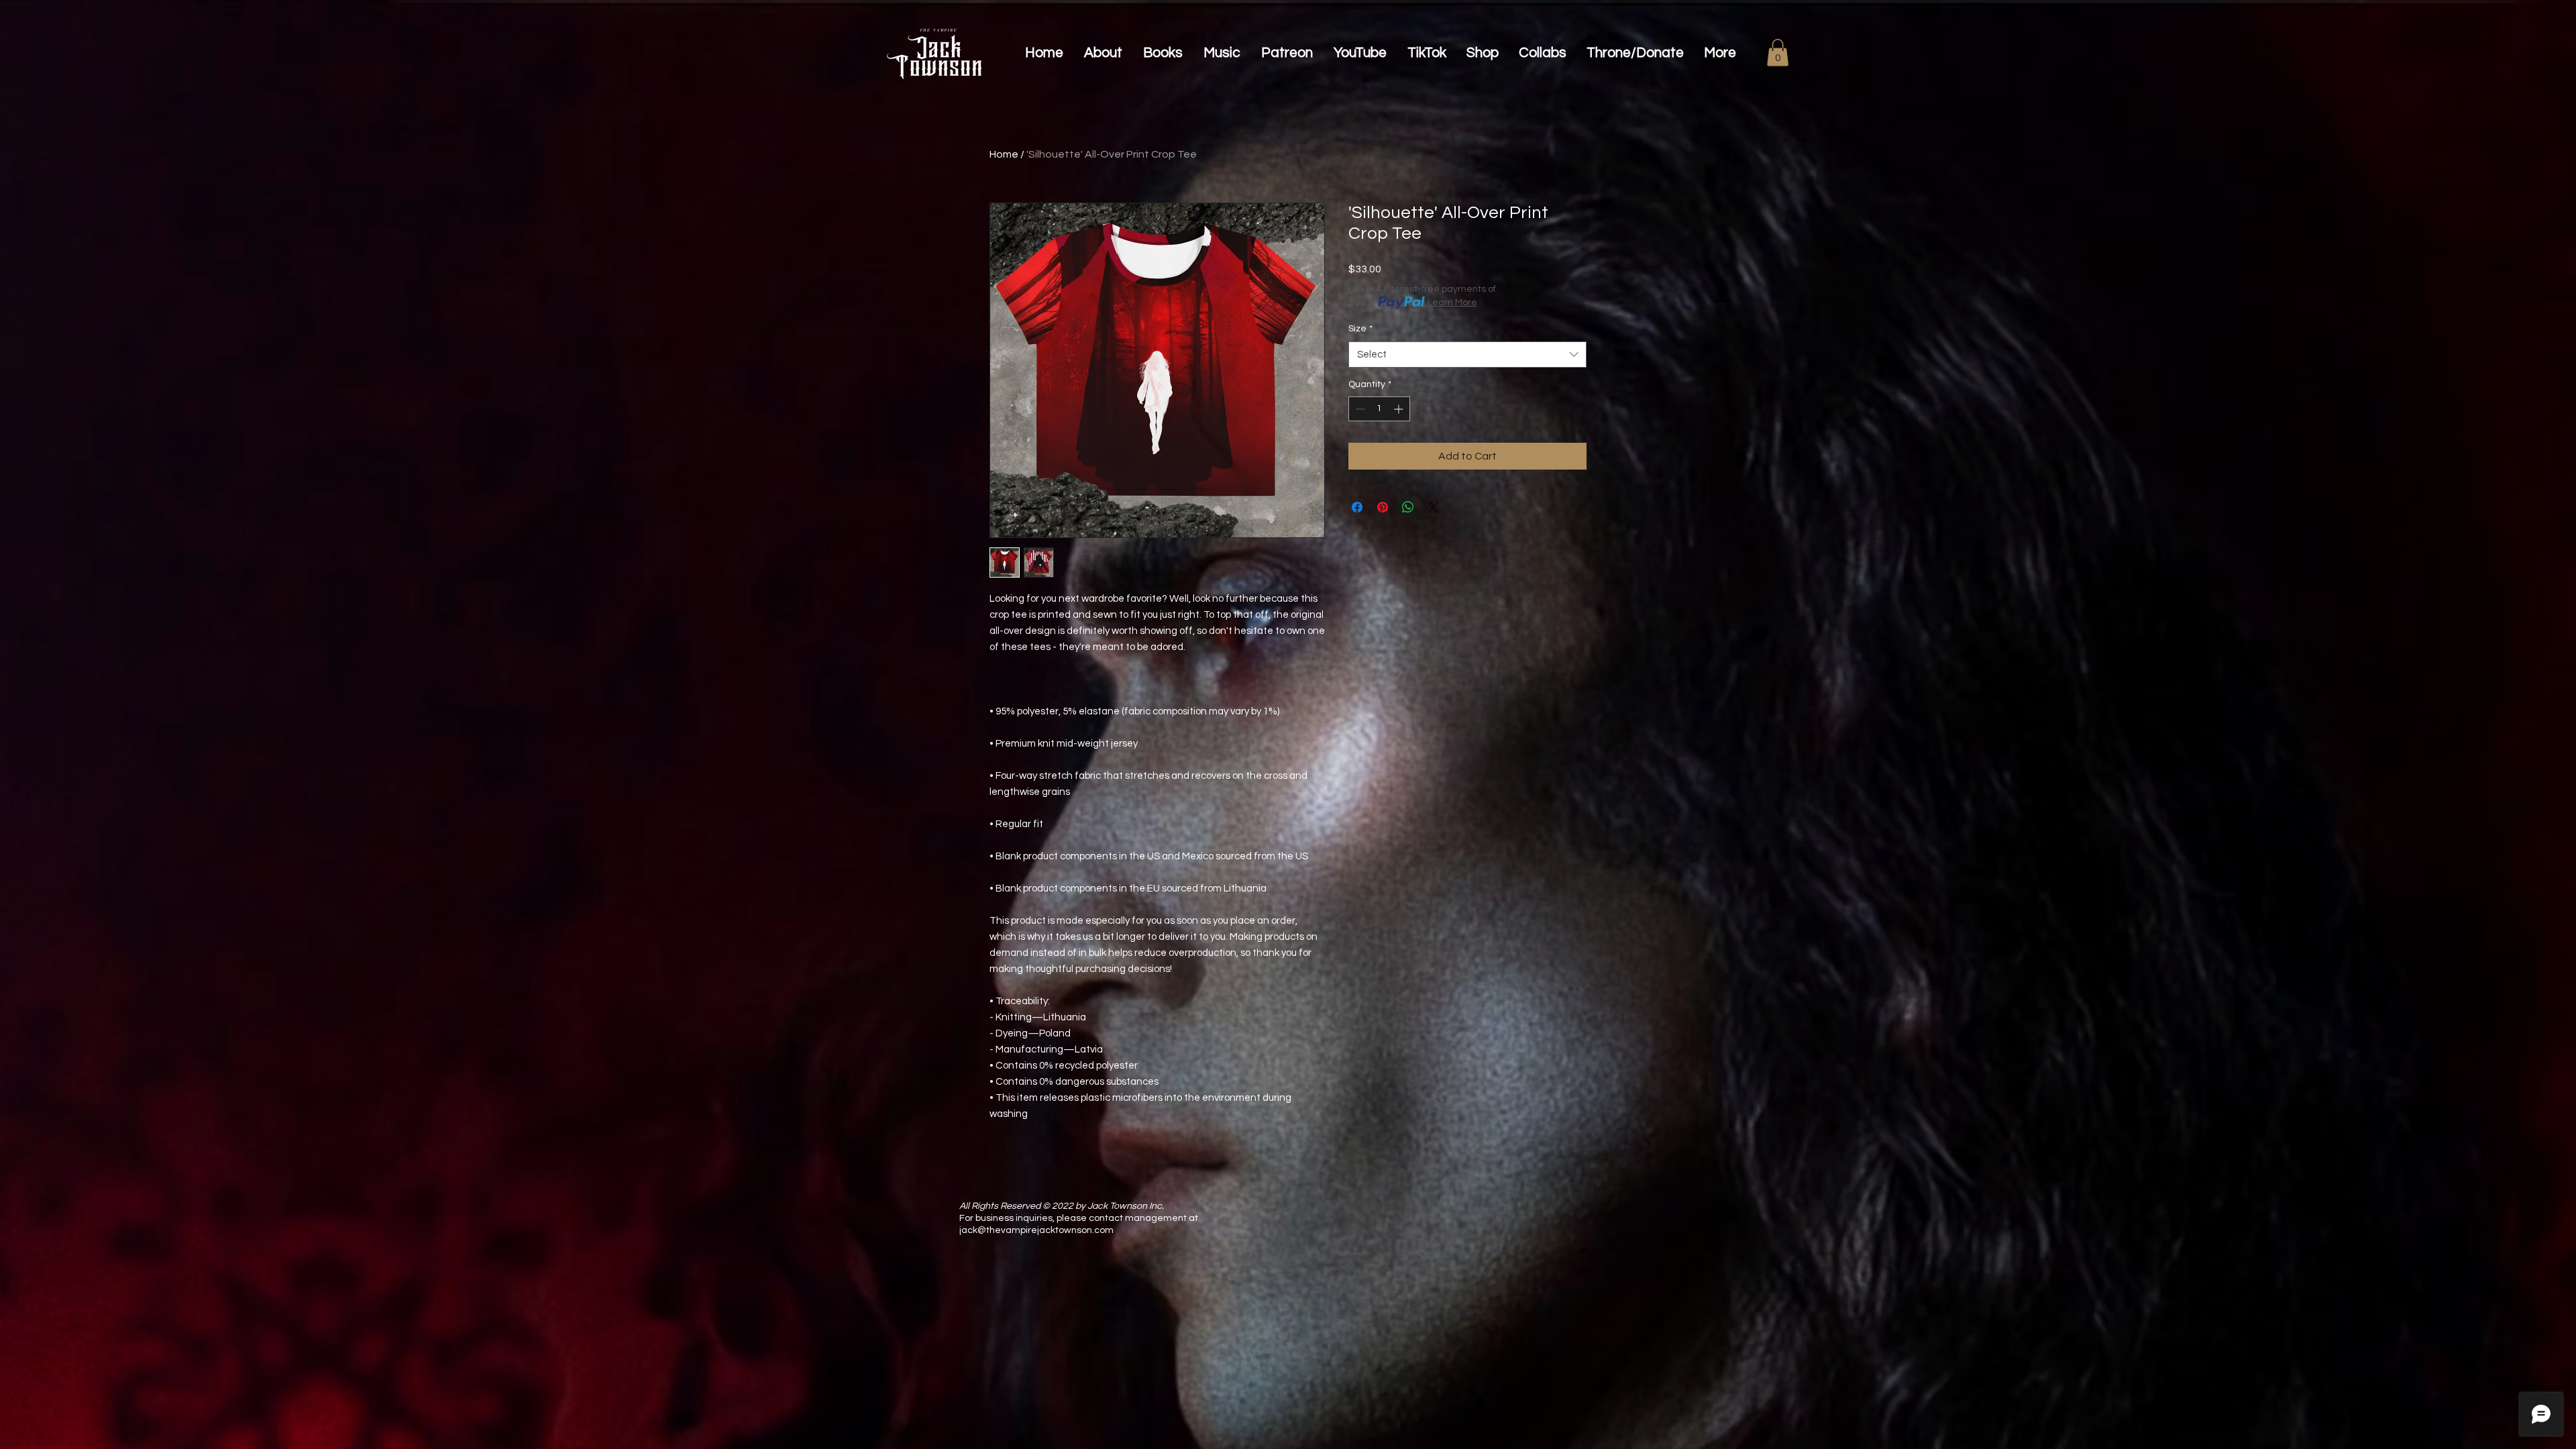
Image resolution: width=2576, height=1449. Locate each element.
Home (1004, 154)
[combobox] (1467, 355)
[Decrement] (1359, 409)
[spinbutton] (1379, 409)
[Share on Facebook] (1357, 507)
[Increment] (1400, 409)
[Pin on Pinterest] (1383, 507)
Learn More (1452, 303)
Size (1360, 329)
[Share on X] (1434, 507)
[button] (1778, 53)
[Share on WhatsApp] (1408, 507)
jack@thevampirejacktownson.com (1036, 1230)
